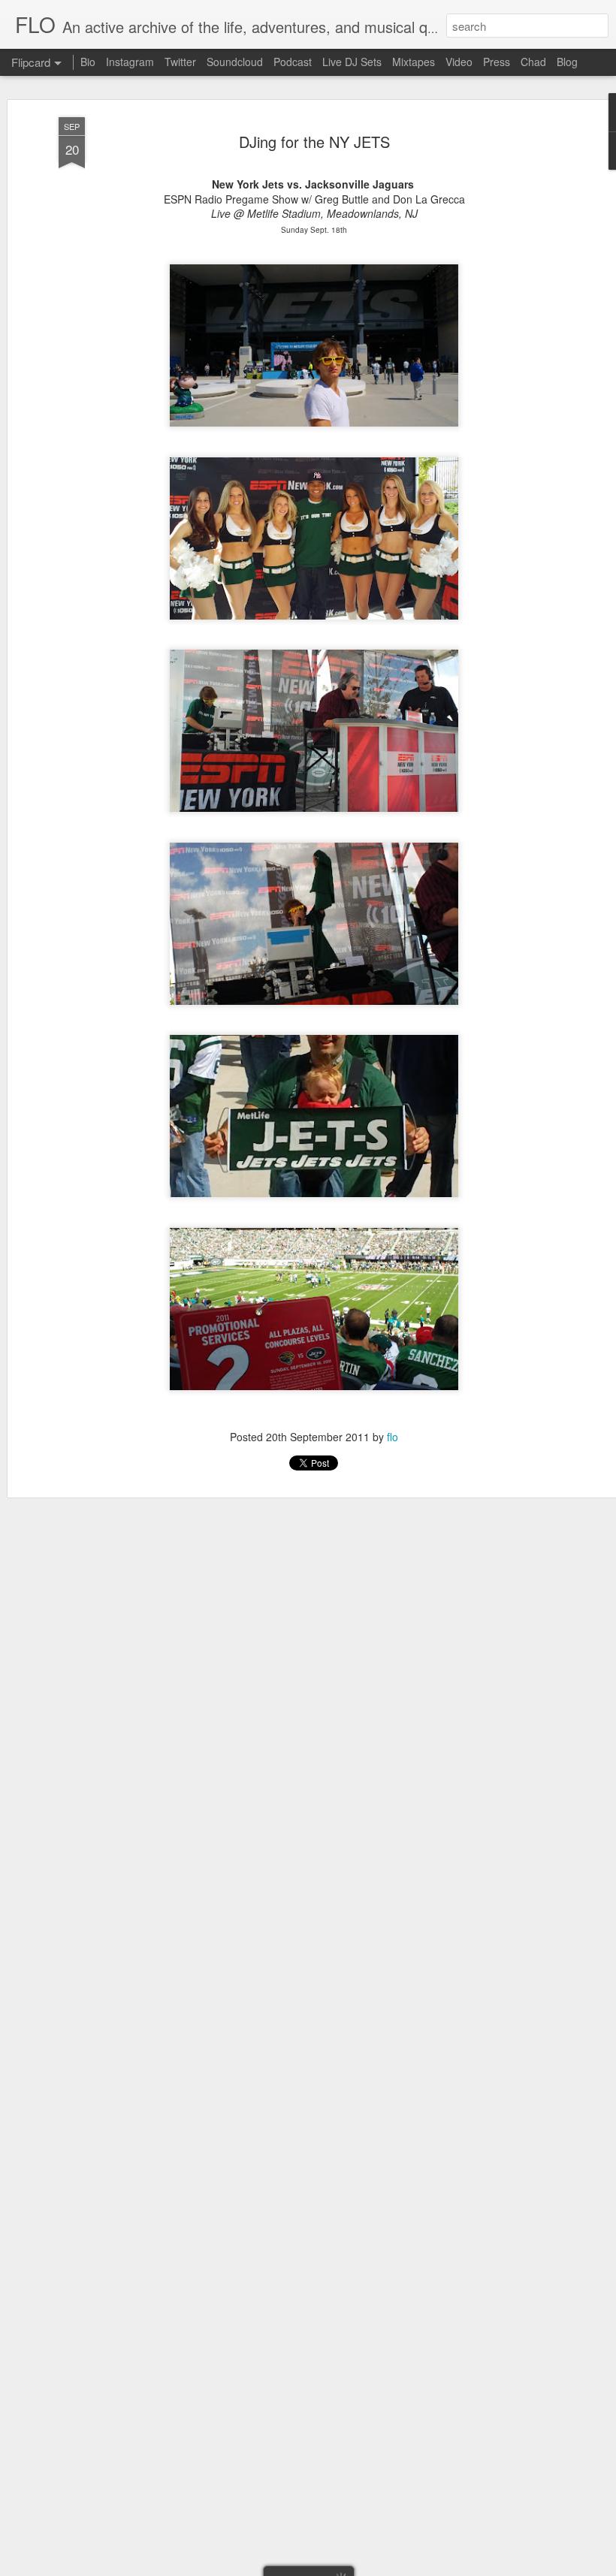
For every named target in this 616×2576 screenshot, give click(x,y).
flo (393, 1437)
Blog (567, 62)
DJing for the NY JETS (314, 142)
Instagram (130, 62)
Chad (533, 62)
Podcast (293, 62)
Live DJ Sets (352, 62)
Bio (88, 62)
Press (497, 62)
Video (459, 62)
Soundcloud (235, 62)
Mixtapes (414, 62)
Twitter (180, 62)
